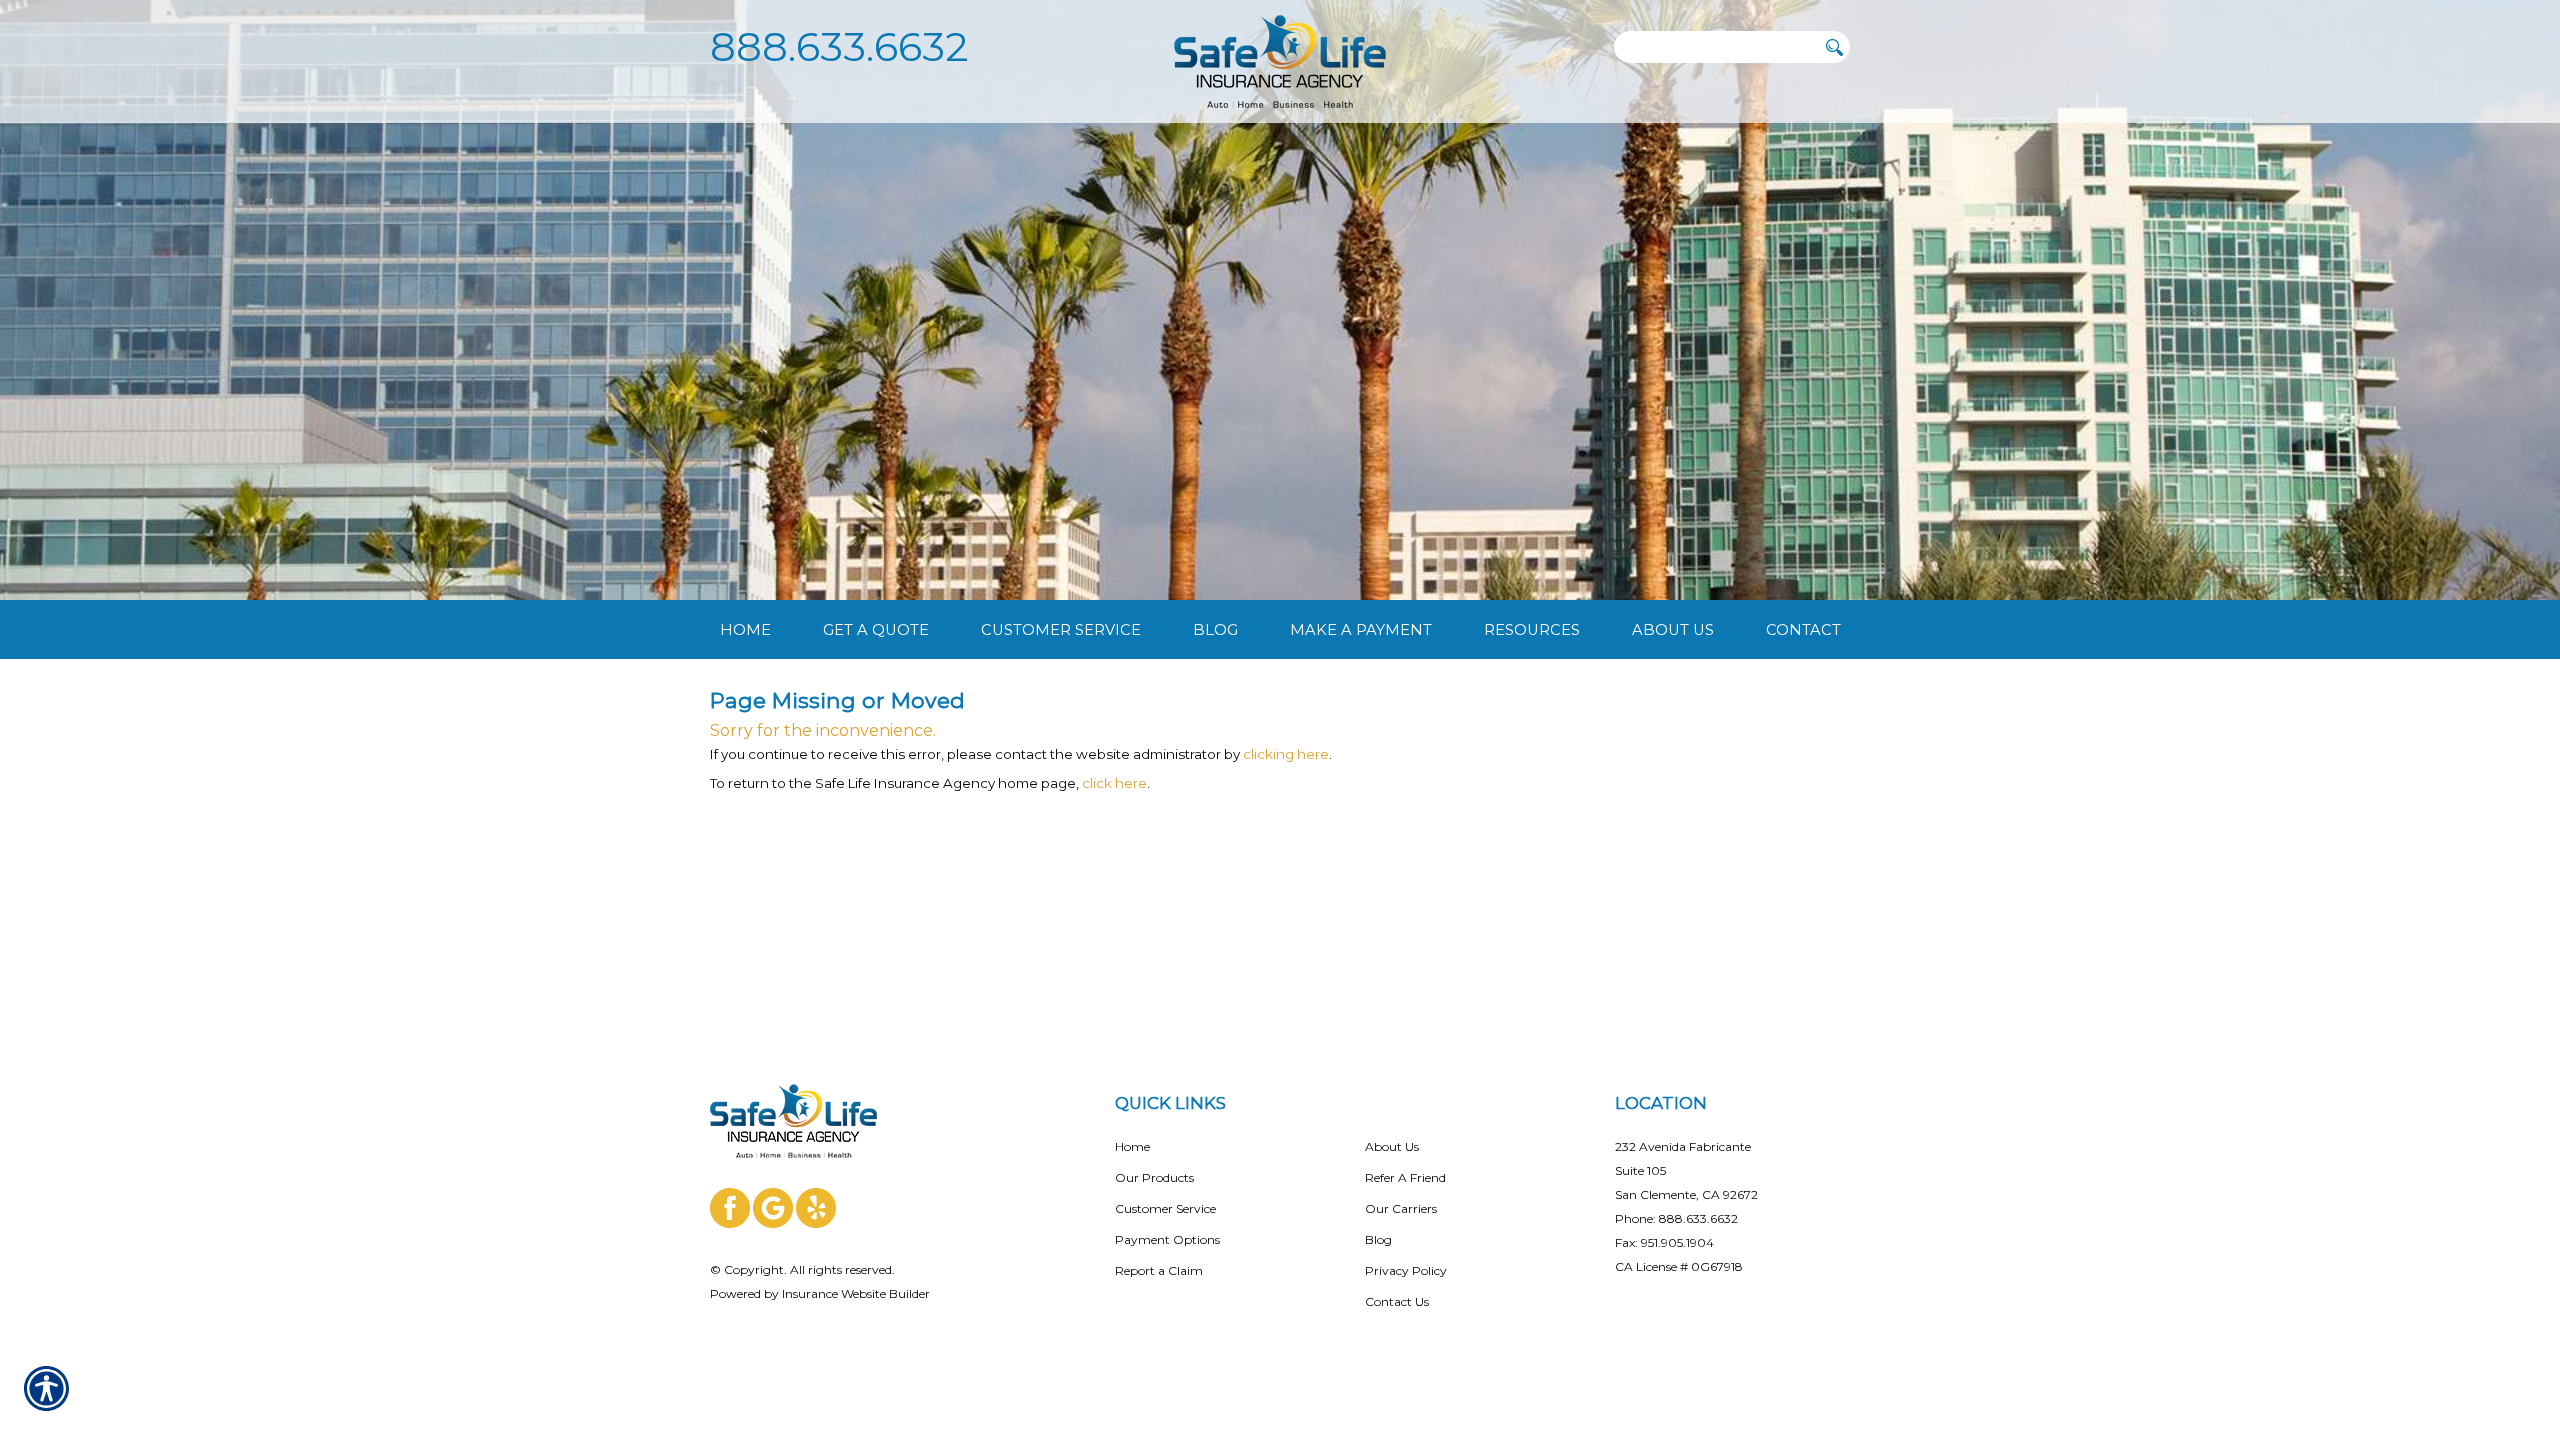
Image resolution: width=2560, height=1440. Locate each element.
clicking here (1286, 754)
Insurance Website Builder (856, 1293)
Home (1132, 1146)
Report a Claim (1159, 1270)
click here (1114, 783)
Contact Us (1397, 1301)
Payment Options (1167, 1239)
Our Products (1154, 1177)
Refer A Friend (1405, 1177)
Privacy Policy (1406, 1270)
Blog (1378, 1239)
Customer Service (1165, 1208)
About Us (1392, 1146)
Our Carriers (1401, 1208)
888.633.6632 (839, 46)
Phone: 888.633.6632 (1676, 1218)
